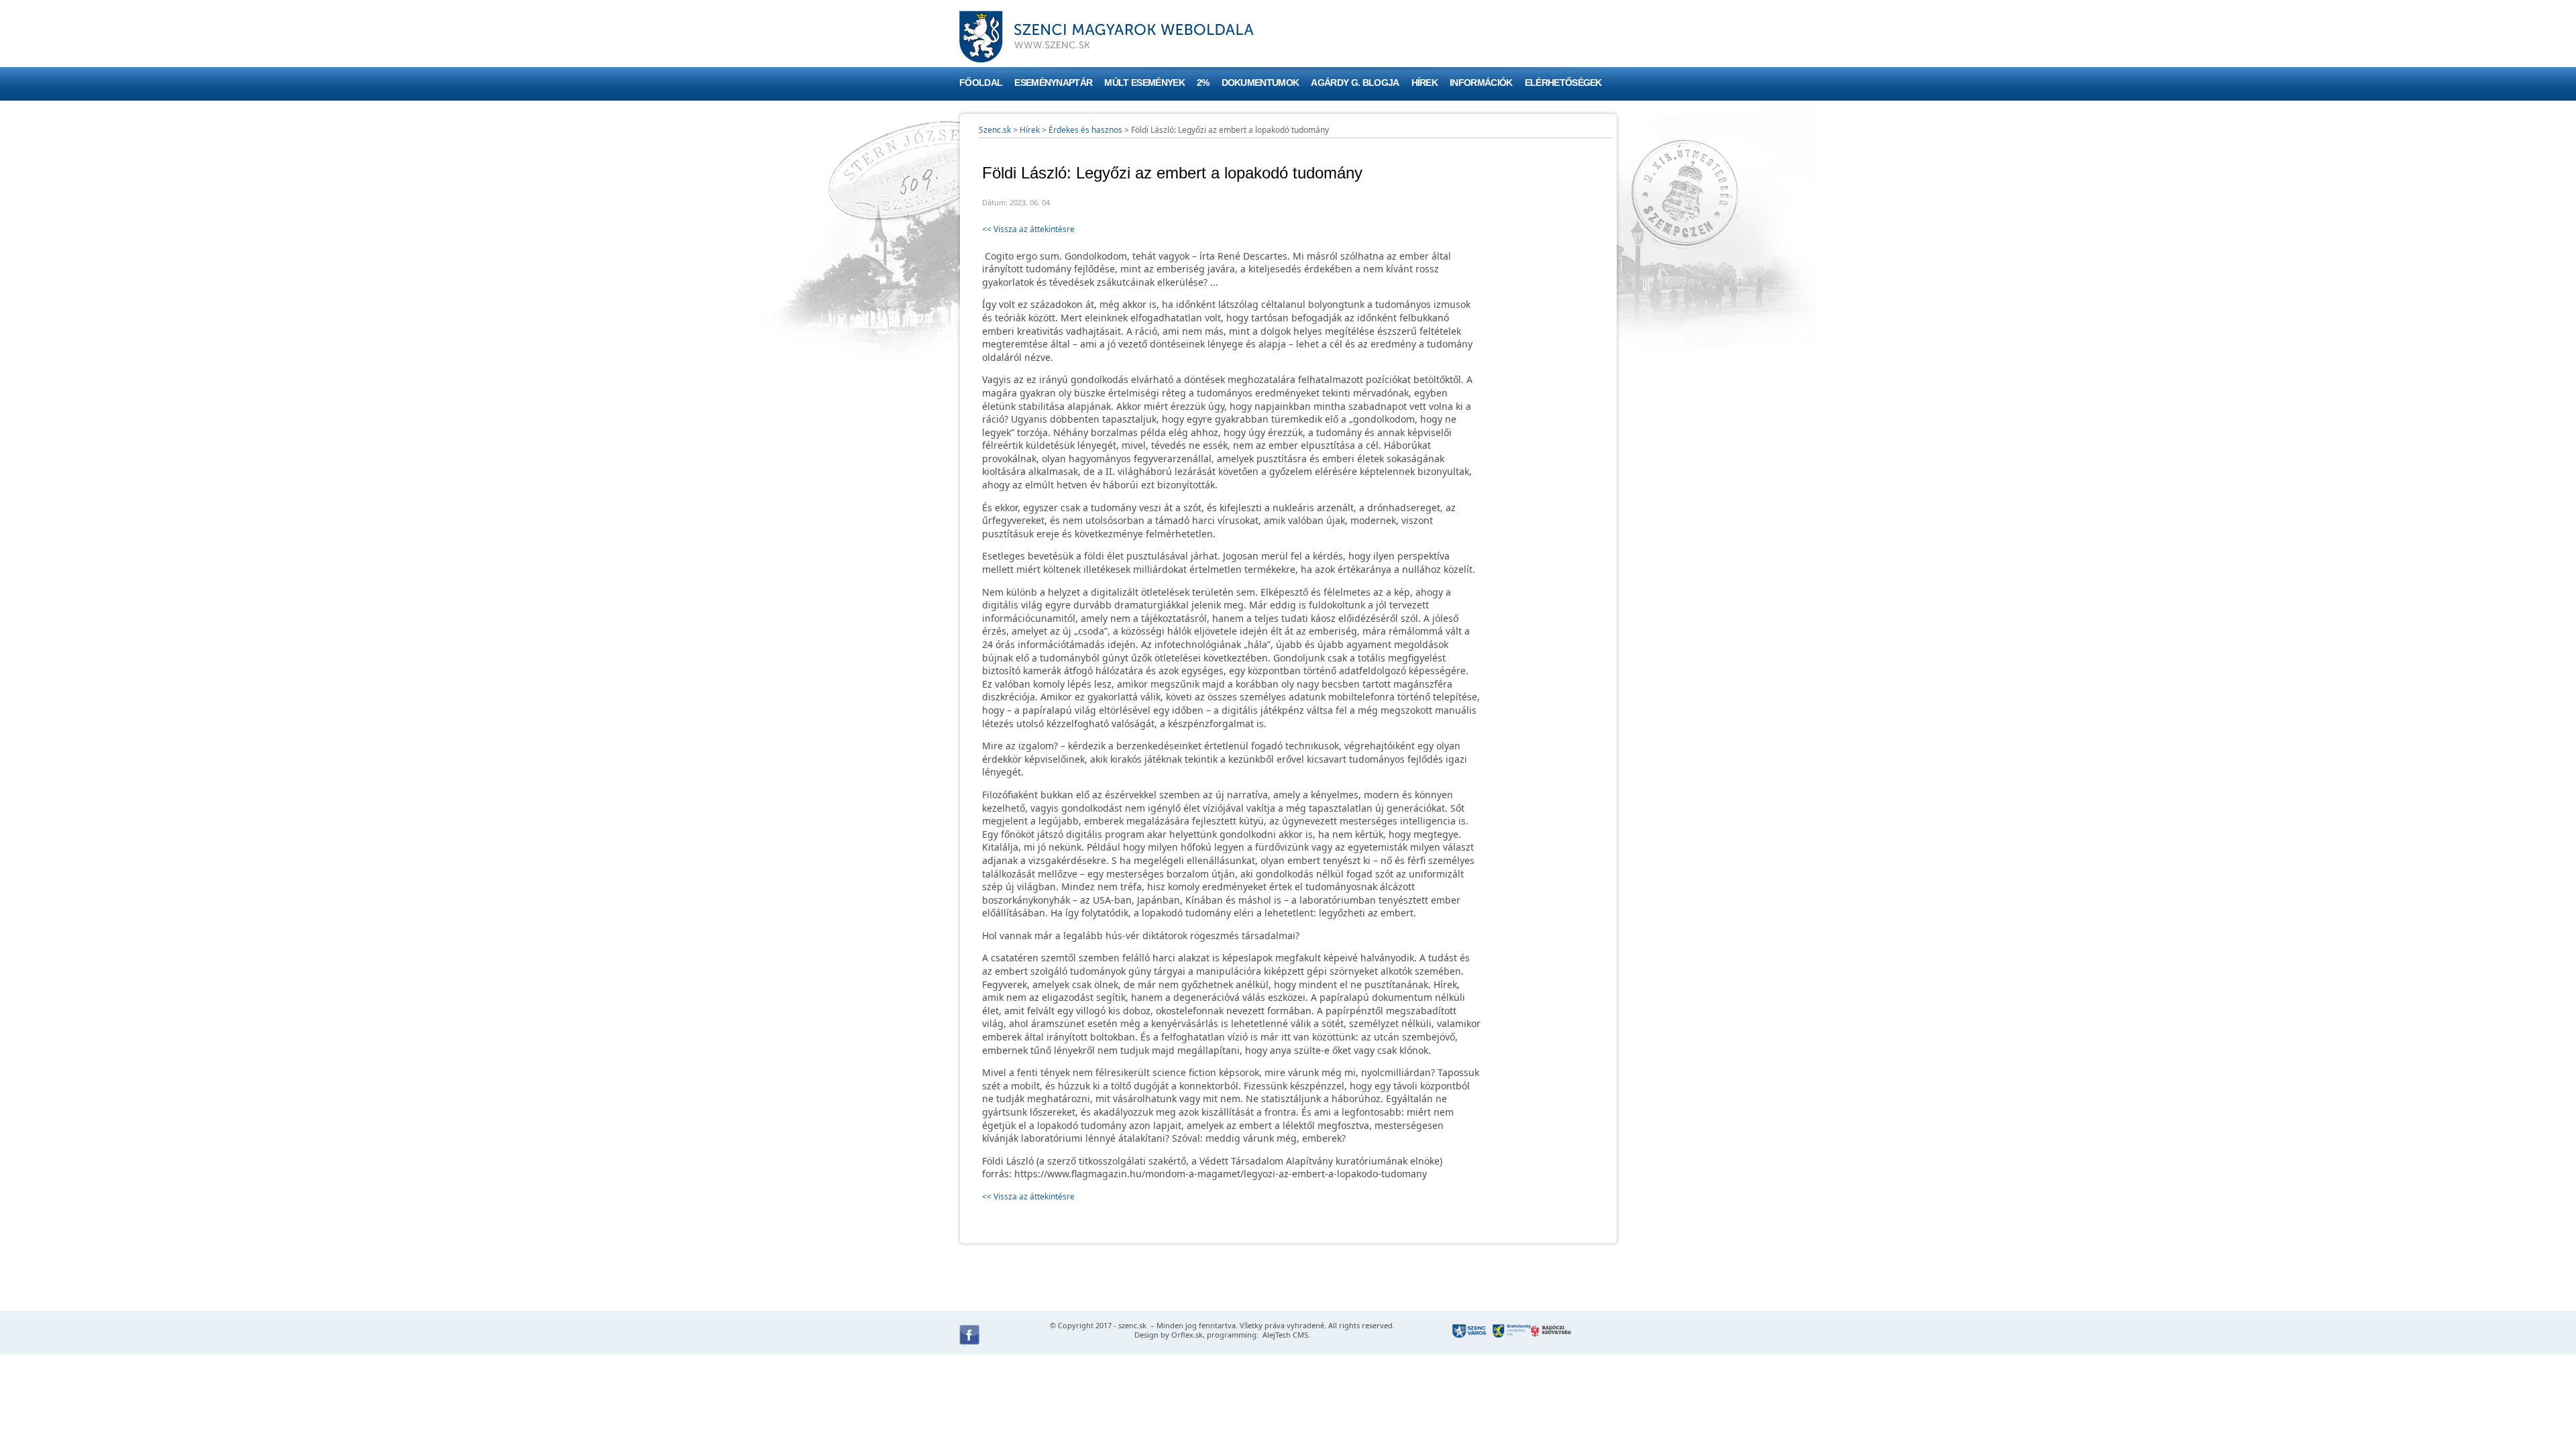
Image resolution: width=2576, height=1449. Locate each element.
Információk (1481, 83)
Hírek (1425, 83)
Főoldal (981, 83)
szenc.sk (1132, 1325)
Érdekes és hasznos (1085, 130)
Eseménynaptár (1053, 83)
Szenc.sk (995, 130)
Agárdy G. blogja (1355, 83)
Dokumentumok (1260, 83)
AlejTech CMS (1284, 1335)
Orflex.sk (1187, 1335)
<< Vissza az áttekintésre (1028, 229)
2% (1203, 83)
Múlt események (1144, 83)
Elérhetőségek (1563, 83)
